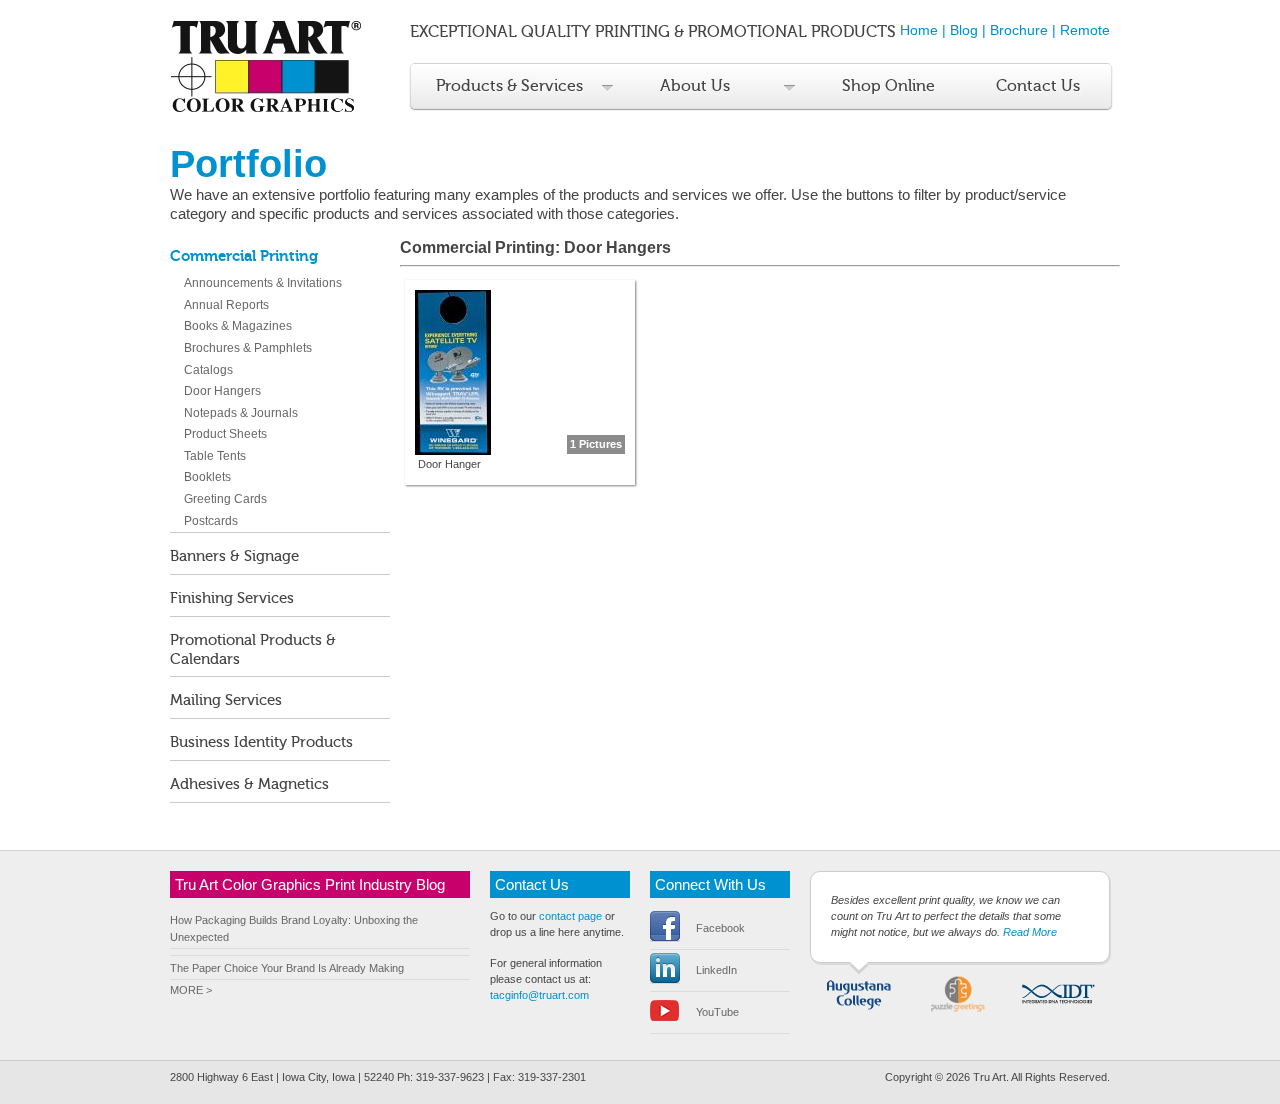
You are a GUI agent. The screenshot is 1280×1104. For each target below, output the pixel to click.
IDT (1057, 992)
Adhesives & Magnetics (249, 784)
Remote (1085, 30)
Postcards (211, 521)
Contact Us (1038, 86)
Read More (1030, 932)
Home (919, 30)
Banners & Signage (234, 556)
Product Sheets (225, 434)
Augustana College (859, 992)
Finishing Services (232, 598)
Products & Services (509, 86)
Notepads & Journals (241, 413)
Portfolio (248, 163)
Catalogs (208, 370)
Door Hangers (222, 391)
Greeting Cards (225, 499)
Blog (964, 30)
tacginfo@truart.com (539, 995)
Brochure (1019, 30)
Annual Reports (226, 305)
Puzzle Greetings (958, 992)
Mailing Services (226, 700)
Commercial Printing (244, 256)
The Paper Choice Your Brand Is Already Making (287, 968)
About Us (695, 86)
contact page (570, 916)
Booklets (207, 477)
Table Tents (215, 456)
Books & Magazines (238, 326)
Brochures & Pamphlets (248, 348)
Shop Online (888, 86)
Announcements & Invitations (263, 283)
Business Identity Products (261, 742)
